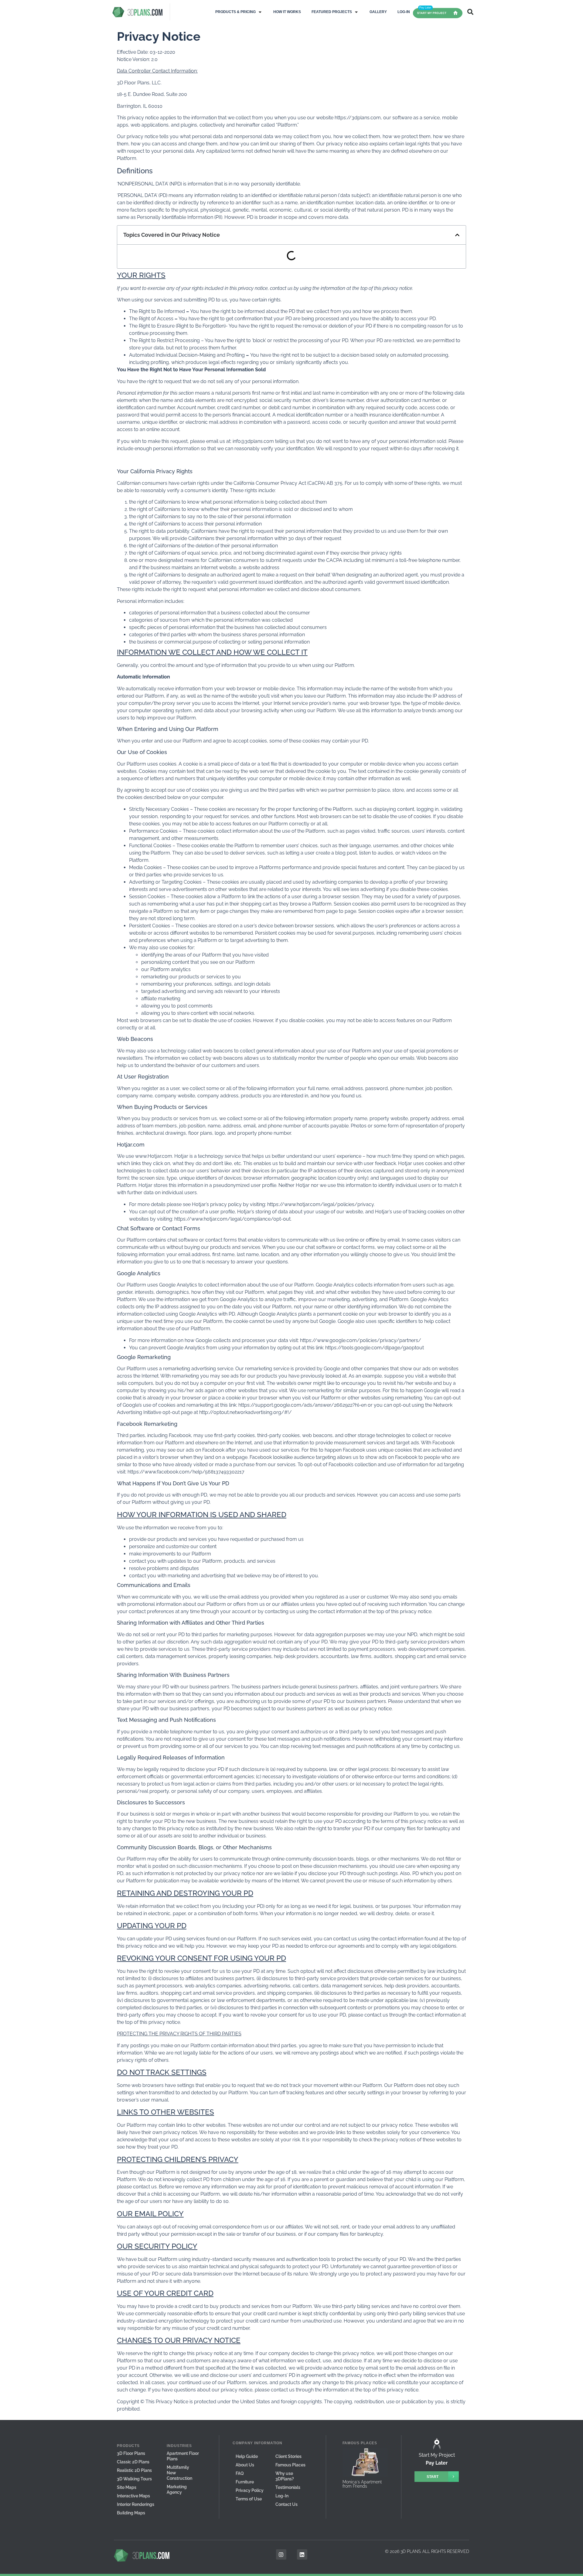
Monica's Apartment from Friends (362, 2484)
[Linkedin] (302, 2554)
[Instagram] (281, 2554)
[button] (239, 12)
